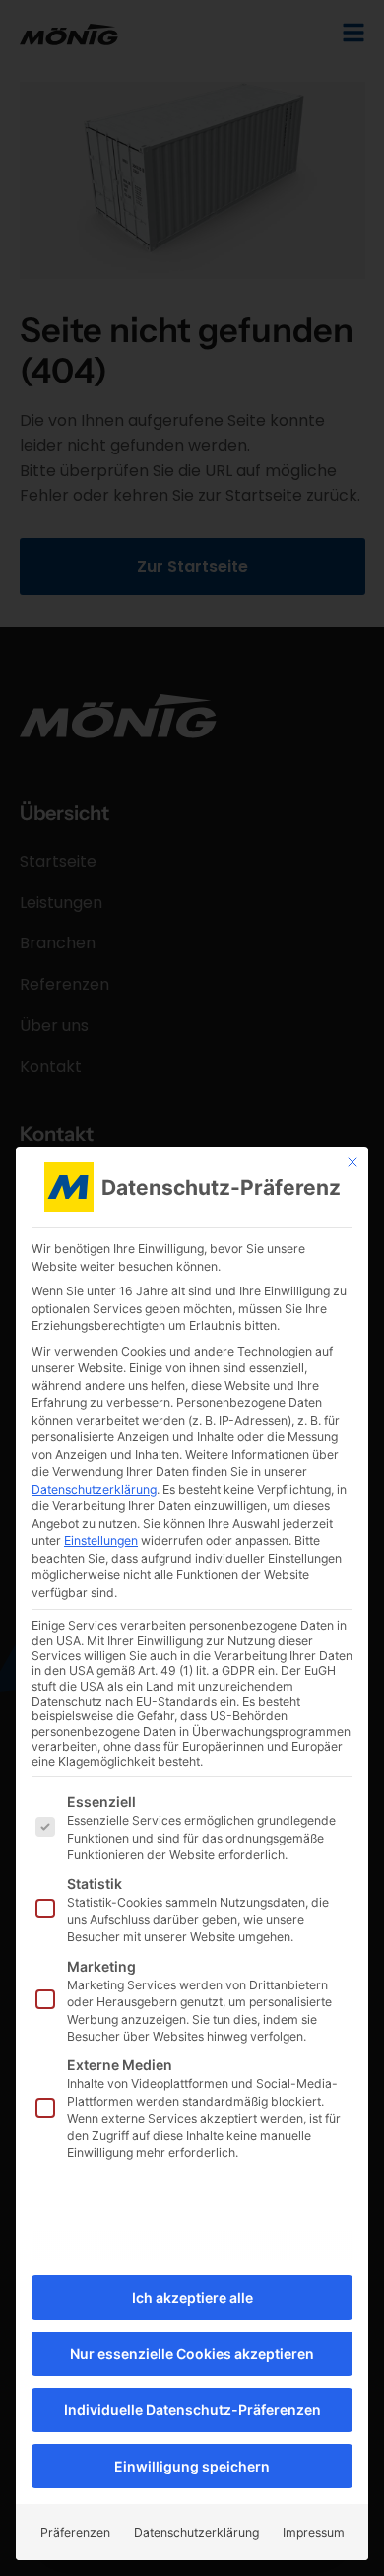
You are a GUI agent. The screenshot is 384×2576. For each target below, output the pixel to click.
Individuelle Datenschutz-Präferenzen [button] (192, 2410)
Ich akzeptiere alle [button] (192, 2298)
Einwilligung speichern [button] (192, 2466)
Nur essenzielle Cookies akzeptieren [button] (192, 2354)
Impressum (314, 2532)
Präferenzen (75, 2532)
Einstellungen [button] (101, 1540)
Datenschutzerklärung (94, 1489)
